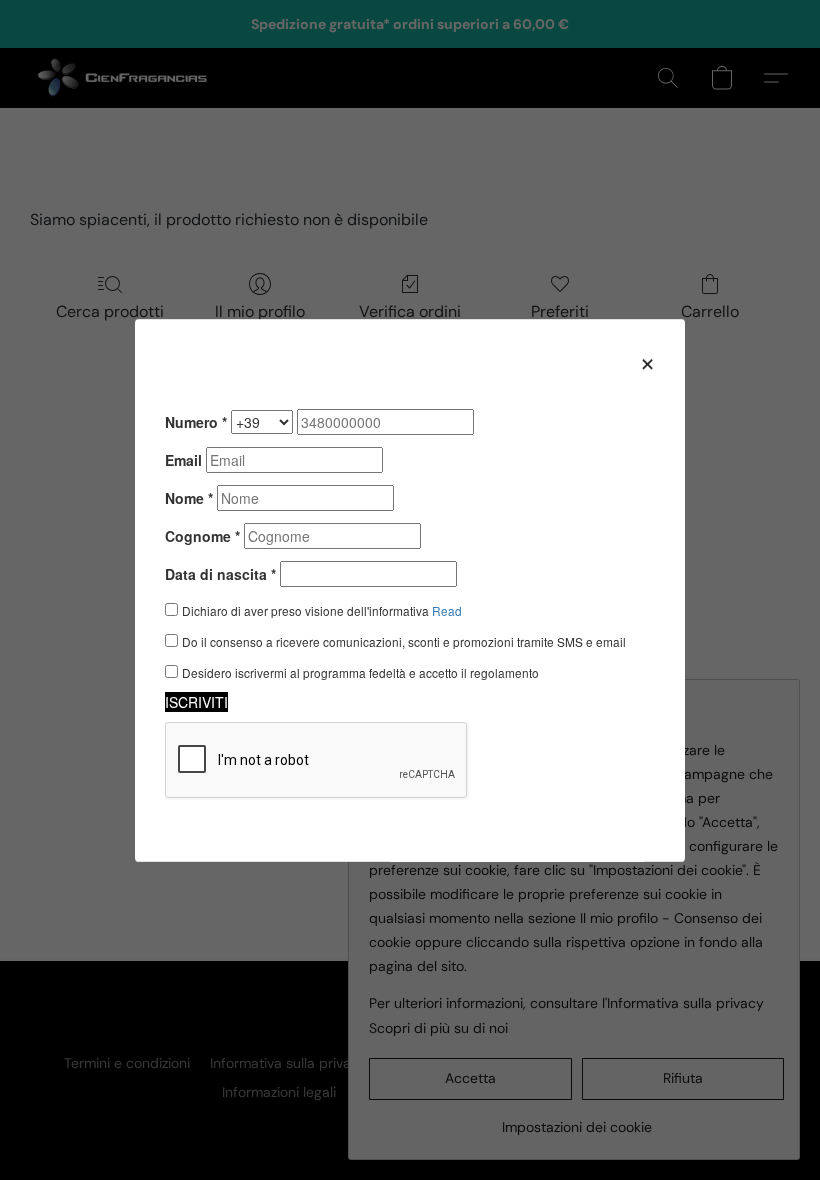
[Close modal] (647, 363)
